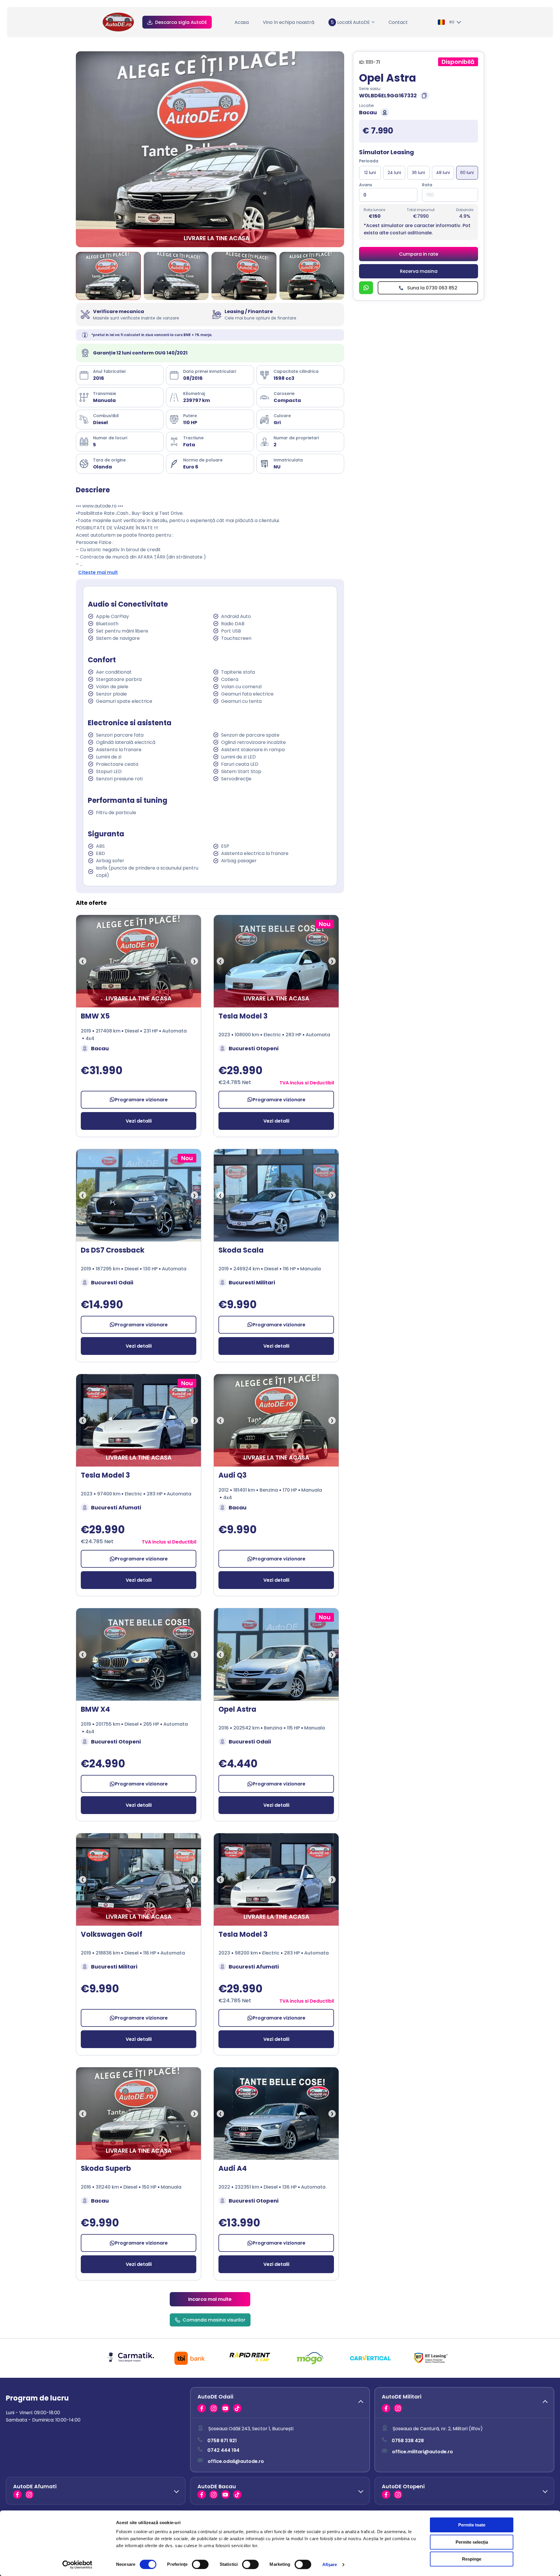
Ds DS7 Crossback (113, 1250)
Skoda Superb (106, 2168)
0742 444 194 (223, 2450)
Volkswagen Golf (112, 1934)
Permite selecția (472, 2542)
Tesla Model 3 (243, 1016)
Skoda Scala (241, 1250)
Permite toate (472, 2525)
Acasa (242, 22)
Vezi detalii (139, 1121)
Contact (398, 22)
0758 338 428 (408, 2441)
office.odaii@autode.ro (236, 2461)
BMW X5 (95, 1016)
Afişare (330, 2564)
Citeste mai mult (98, 572)
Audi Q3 (232, 1475)
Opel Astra (237, 1709)
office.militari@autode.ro (422, 2452)
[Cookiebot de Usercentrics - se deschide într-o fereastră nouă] (77, 2565)
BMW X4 (95, 1709)
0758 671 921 (222, 2441)
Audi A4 (233, 2168)
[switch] (200, 2564)
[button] (280, 2403)
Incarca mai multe (210, 2299)
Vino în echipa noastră (289, 22)
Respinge (472, 2559)
